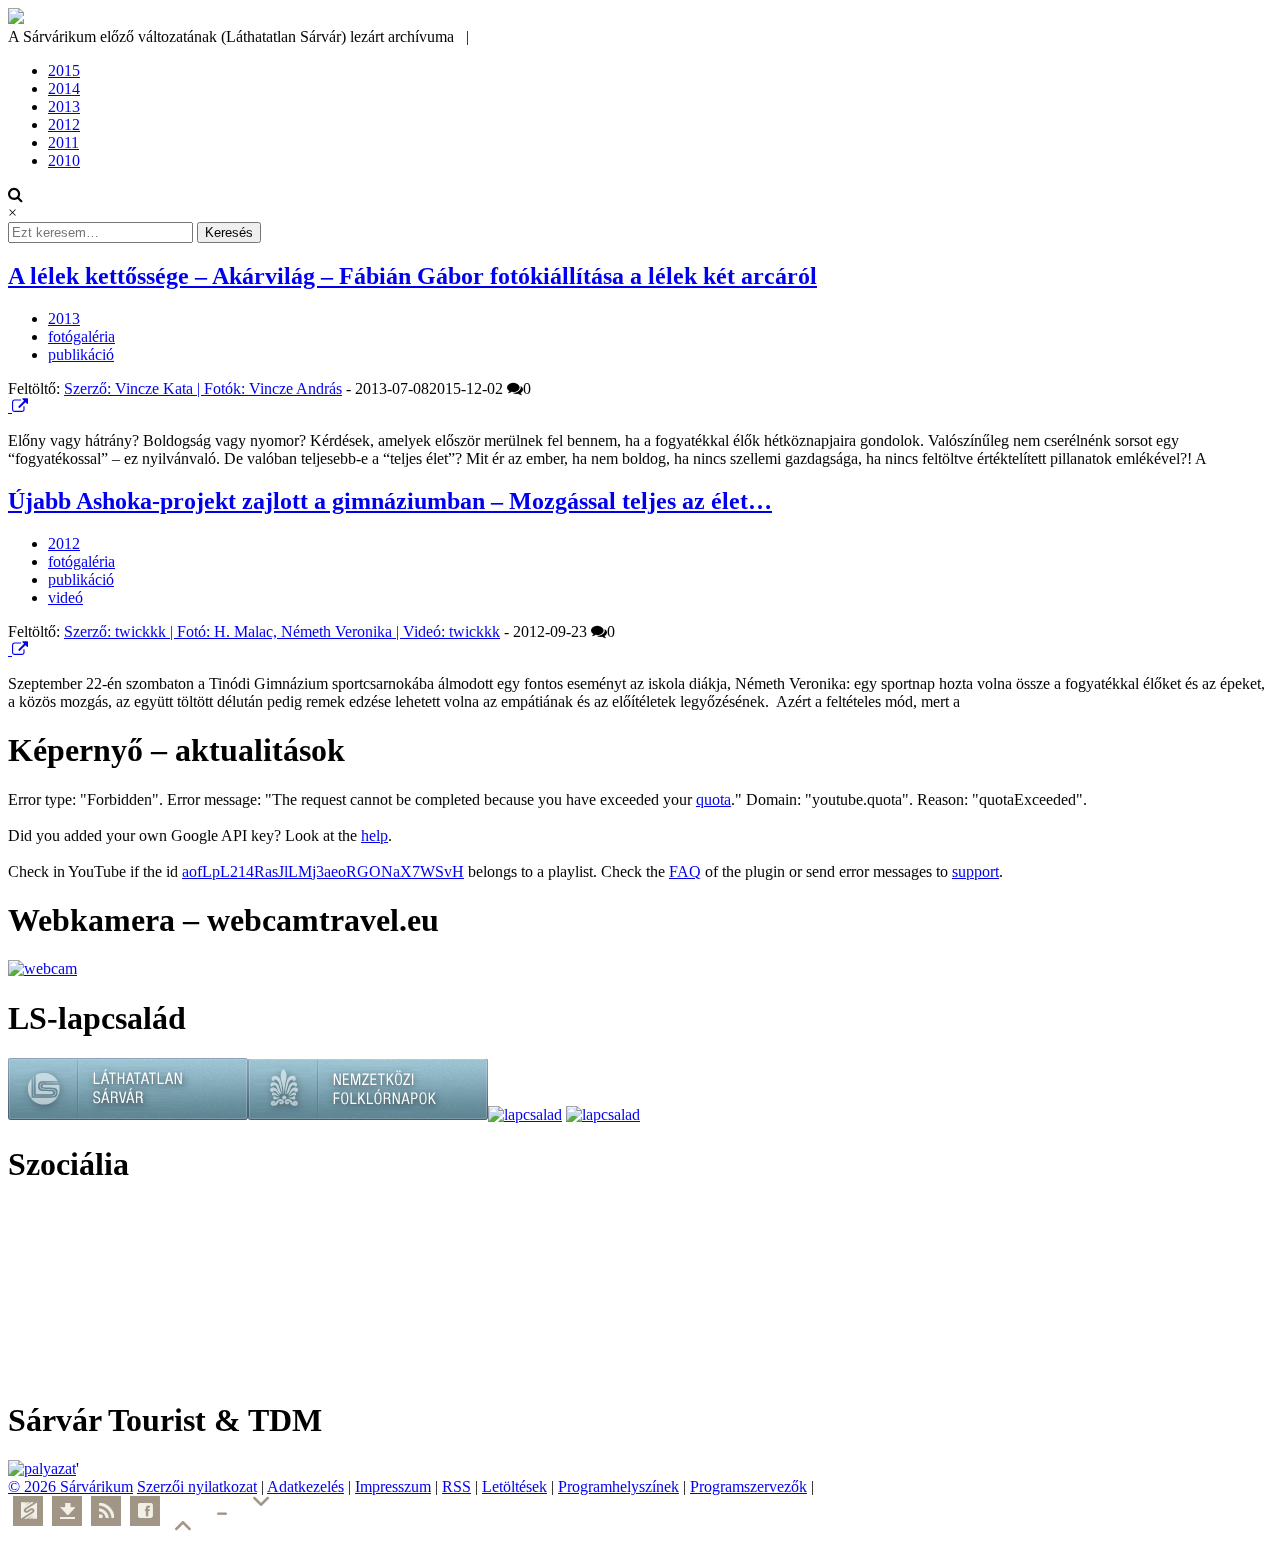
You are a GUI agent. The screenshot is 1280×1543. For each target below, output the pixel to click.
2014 (64, 88)
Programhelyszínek (618, 1486)
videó (65, 597)
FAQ (685, 871)
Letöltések (514, 1486)
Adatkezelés (305, 1486)
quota (713, 799)
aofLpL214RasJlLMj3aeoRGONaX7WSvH (323, 871)
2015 (64, 70)
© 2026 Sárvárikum (70, 1486)
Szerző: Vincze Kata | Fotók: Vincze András (203, 388)
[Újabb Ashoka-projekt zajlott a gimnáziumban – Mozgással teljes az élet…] (10, 649)
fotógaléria (81, 336)
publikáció (81, 354)
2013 (64, 106)
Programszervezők (748, 1486)
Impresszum (393, 1486)
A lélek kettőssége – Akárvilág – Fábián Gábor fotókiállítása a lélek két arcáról (412, 276)
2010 (64, 160)
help (374, 835)
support (975, 871)
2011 (63, 142)
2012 (64, 124)
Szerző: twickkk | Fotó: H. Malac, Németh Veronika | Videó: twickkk (282, 631)
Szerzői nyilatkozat (197, 1486)
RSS (456, 1486)
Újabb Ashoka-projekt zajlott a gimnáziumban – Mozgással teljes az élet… (390, 501)
